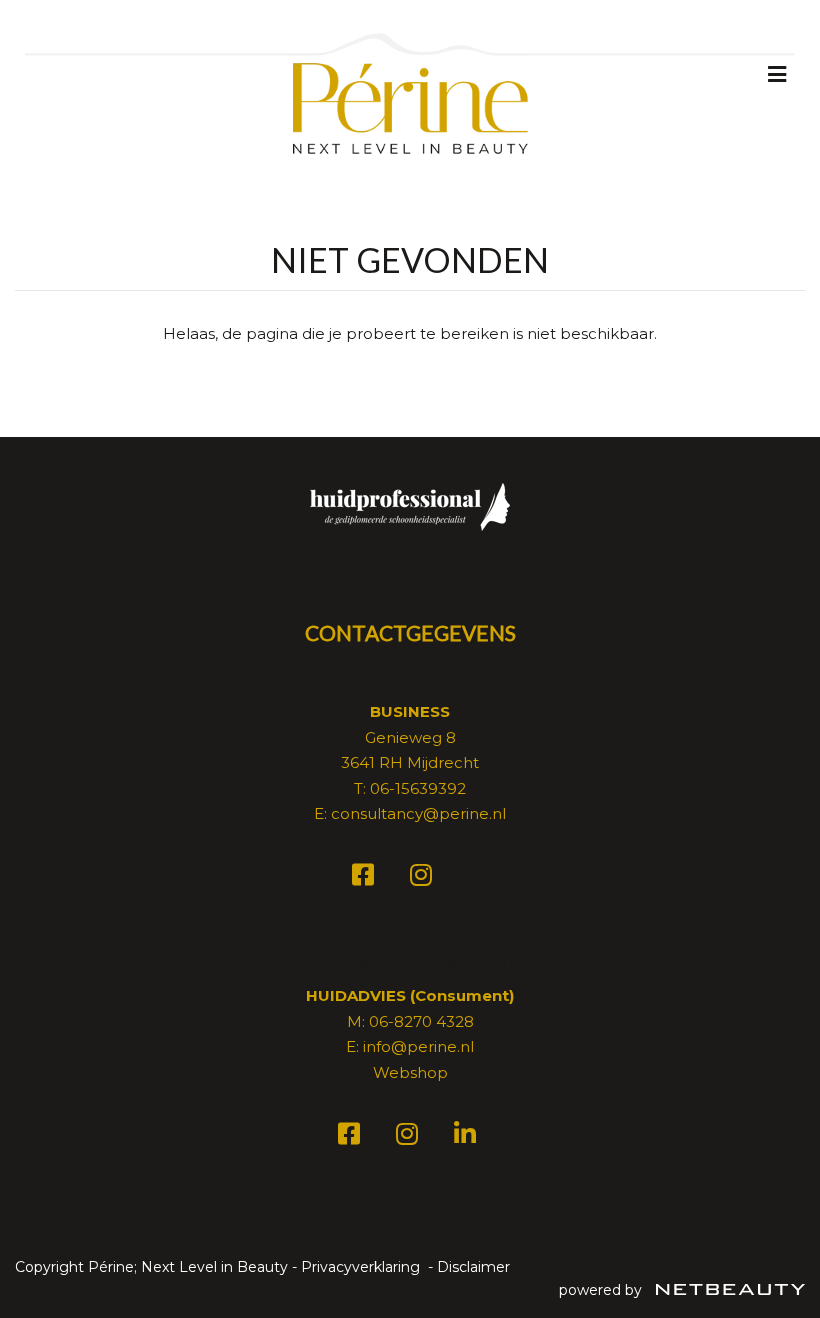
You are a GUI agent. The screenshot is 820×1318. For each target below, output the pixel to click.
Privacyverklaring (360, 1267)
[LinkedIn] (468, 1137)
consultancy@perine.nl (418, 813)
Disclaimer (473, 1267)
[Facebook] (366, 878)
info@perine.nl (418, 1046)
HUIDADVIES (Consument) (410, 995)
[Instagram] (424, 878)
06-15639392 (418, 788)
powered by (602, 1290)
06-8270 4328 (421, 1021)
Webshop (410, 1072)
